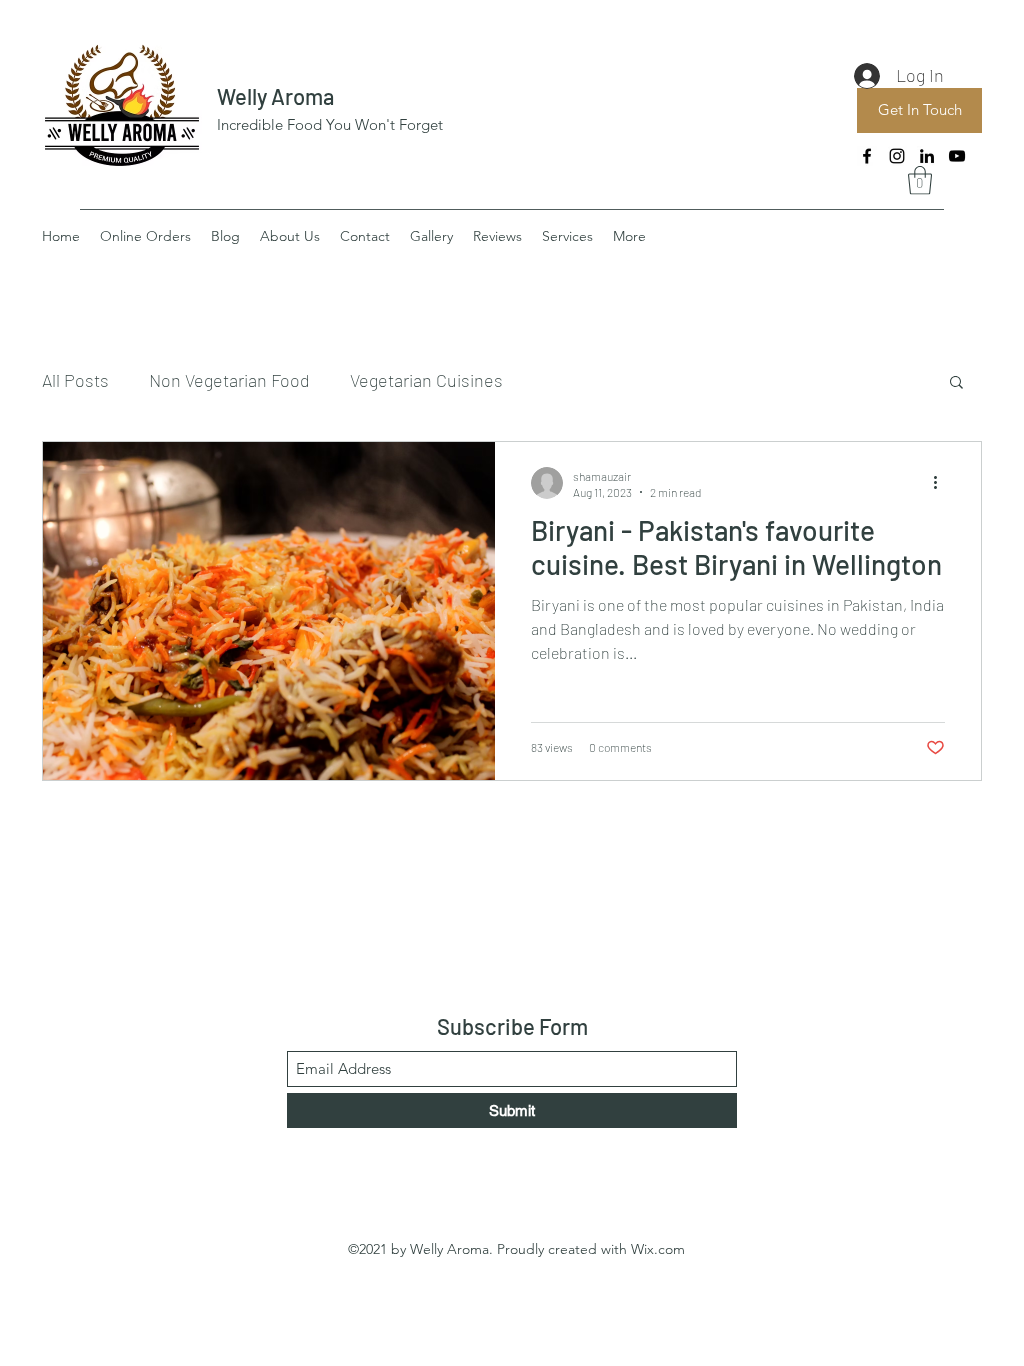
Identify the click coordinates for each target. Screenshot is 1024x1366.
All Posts (75, 380)
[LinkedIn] (927, 156)
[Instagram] (897, 156)
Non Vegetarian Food (229, 380)
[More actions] (942, 483)
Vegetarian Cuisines (426, 380)
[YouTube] (957, 156)
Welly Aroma (275, 96)
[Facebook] (867, 156)
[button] (920, 180)
